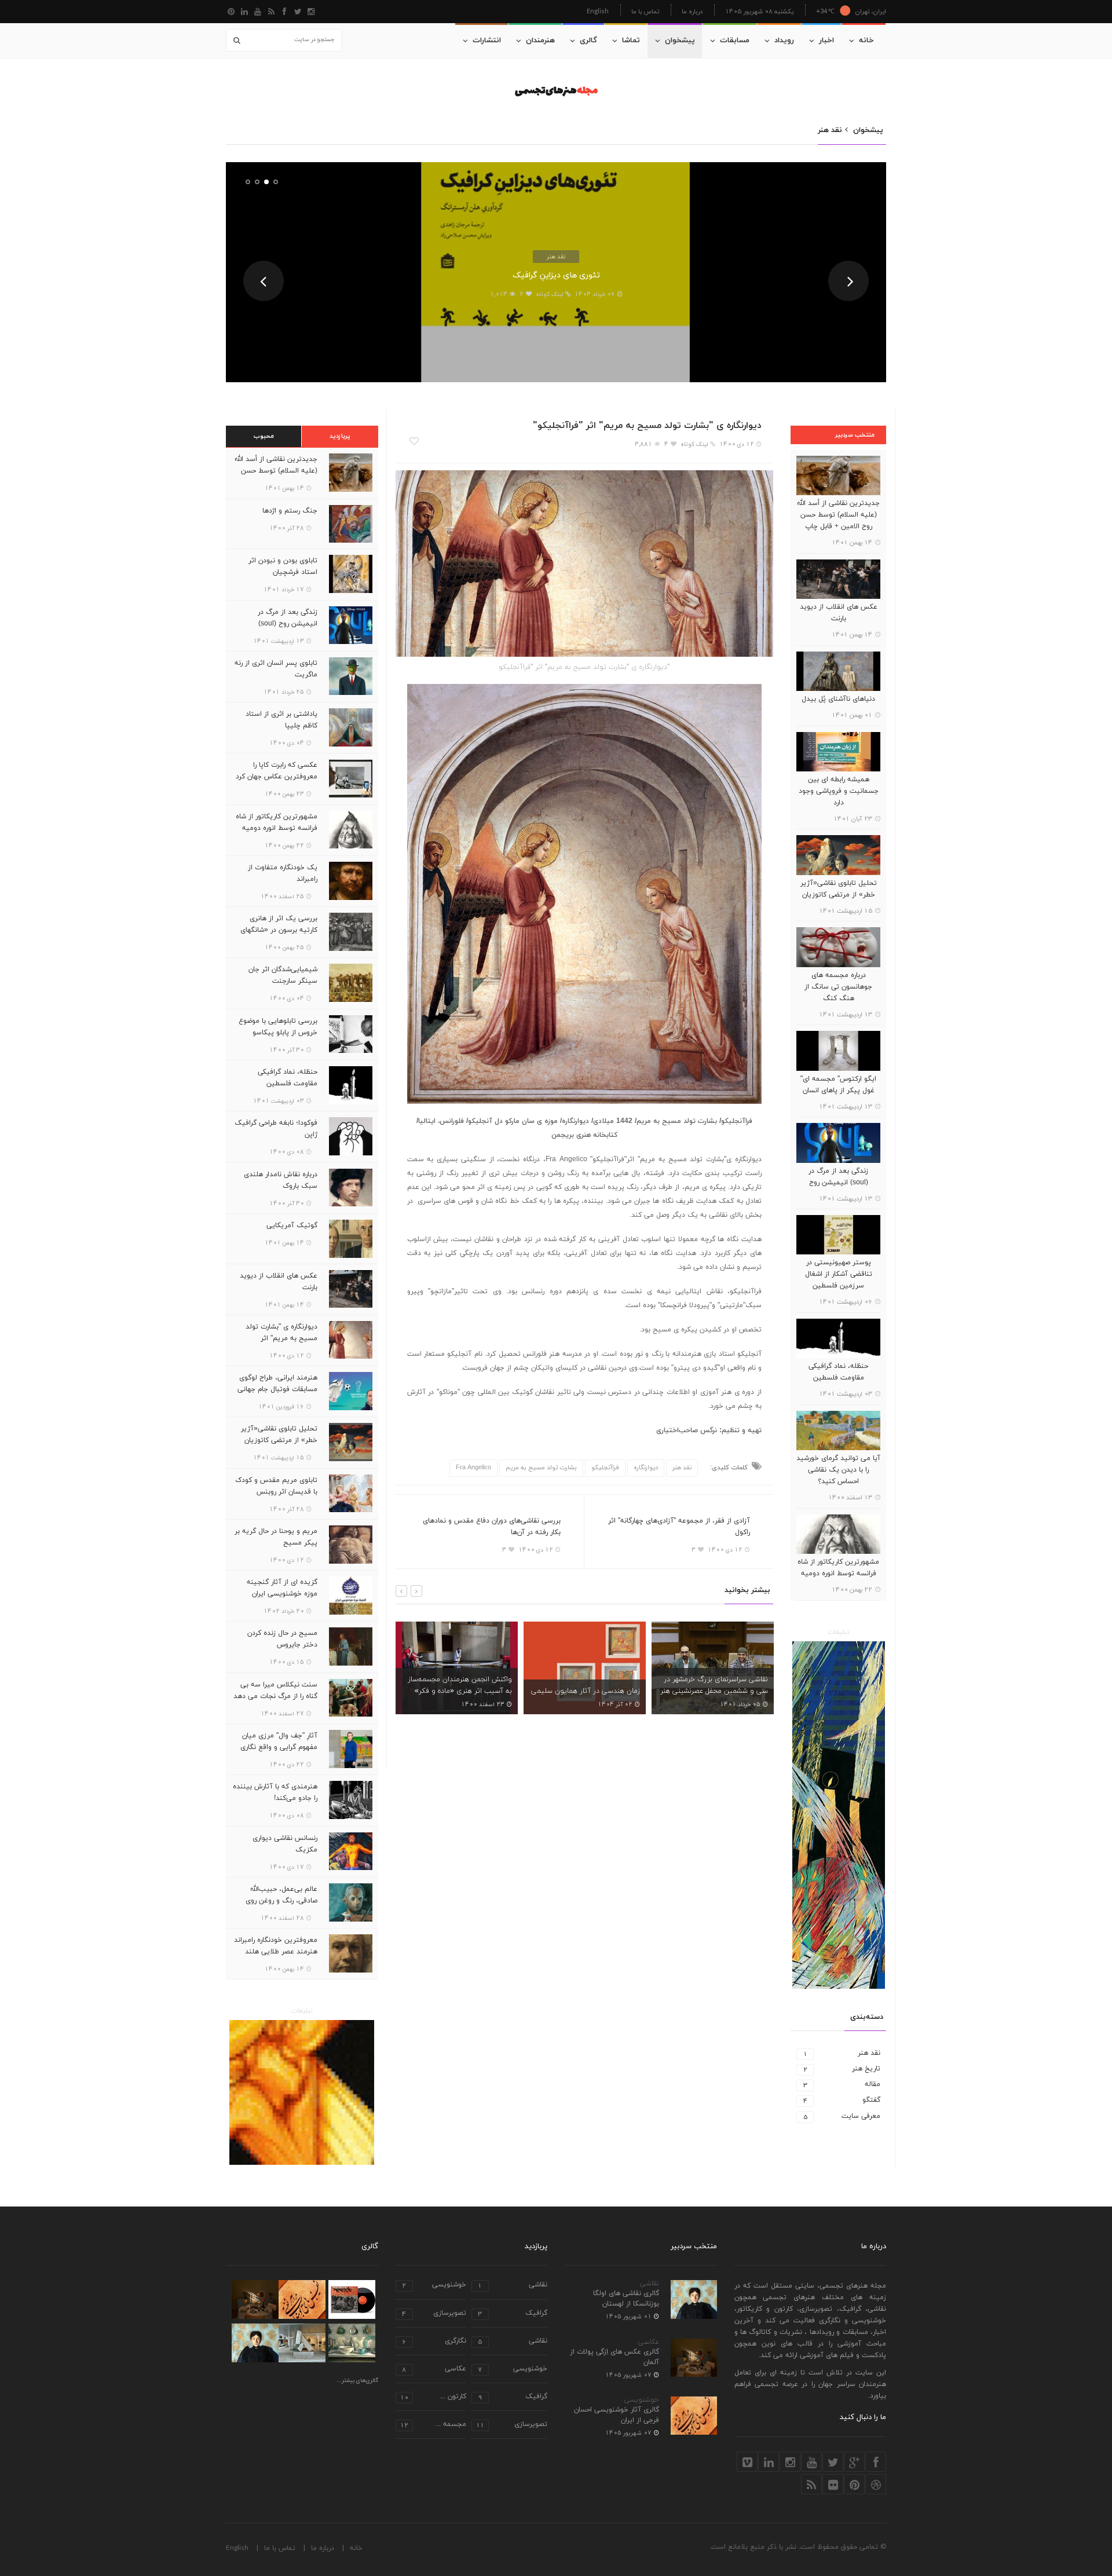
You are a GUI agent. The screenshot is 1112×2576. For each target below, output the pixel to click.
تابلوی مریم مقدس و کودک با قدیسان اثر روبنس (276, 1486)
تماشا (631, 41)
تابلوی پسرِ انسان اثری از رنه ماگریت (276, 669)
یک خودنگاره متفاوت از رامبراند (283, 873)
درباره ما (692, 11)
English (598, 11)
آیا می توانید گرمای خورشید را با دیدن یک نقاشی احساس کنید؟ (838, 1470)
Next (848, 281)
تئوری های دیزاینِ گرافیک (556, 275)
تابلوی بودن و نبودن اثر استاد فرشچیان (283, 566)
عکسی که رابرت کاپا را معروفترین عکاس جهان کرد (277, 771)
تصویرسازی (434, 2314)
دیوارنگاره (646, 1468)
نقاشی (650, 2284)
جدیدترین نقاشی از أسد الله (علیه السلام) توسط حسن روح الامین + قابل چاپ (838, 515)
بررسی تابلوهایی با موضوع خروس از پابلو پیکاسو (278, 1027)
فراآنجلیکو (605, 1468)
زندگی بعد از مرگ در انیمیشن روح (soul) (838, 1177)
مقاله (842, 2085)
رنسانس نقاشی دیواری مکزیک (285, 1844)
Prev (264, 281)
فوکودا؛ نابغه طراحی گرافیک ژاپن (276, 1129)
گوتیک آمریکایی (292, 1225)
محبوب (264, 436)
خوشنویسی (642, 2400)
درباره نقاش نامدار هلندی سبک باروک (281, 1180)
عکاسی (649, 2342)
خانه (866, 41)
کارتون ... (433, 2397)
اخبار (826, 41)
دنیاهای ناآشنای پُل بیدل (838, 699)
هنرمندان (540, 41)
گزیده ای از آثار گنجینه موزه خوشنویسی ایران (282, 1588)
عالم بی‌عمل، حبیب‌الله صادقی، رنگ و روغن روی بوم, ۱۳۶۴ (281, 1901)
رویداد (784, 41)
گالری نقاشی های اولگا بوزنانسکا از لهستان (626, 2299)
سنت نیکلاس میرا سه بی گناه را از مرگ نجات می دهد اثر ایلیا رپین (275, 1696)
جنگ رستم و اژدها (290, 511)
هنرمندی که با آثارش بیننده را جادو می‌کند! (275, 1792)
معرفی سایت (842, 2116)
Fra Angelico (473, 1468)
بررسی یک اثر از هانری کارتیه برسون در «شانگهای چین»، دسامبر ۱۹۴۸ (279, 930)
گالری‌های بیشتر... (357, 2381)
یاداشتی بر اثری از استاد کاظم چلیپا (281, 720)
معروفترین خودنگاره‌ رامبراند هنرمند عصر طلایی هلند (276, 1946)
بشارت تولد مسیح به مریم (541, 1468)
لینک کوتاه (549, 294)
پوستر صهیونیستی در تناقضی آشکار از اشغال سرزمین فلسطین (839, 1274)
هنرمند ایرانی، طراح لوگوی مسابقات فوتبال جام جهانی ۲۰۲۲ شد (277, 1389)
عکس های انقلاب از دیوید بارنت (839, 613)
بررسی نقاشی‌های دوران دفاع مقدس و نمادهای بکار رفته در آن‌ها (492, 1527)
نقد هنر (556, 256)
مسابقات (735, 41)
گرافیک (513, 2314)
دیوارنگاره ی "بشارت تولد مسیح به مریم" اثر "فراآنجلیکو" (281, 1338)
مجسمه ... (433, 2425)
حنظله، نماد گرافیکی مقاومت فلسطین (838, 1372)
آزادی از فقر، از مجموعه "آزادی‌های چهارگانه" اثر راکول (679, 1527)
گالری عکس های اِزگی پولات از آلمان (614, 2357)
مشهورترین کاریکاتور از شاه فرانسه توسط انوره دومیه (838, 1568)
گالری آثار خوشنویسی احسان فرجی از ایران (617, 2415)
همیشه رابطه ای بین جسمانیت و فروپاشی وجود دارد (839, 791)
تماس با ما (645, 11)
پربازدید (340, 436)
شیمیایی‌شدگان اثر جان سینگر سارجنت (283, 975)
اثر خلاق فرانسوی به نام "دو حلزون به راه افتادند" (716, 1685)
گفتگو (842, 2100)
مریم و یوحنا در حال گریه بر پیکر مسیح (276, 1537)
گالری (588, 41)
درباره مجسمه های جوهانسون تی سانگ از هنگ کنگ (838, 987)
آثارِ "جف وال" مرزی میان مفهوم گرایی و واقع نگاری (279, 1741)
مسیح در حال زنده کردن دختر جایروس (282, 1639)
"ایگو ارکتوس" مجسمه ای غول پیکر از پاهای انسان (838, 1085)
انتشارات (487, 41)
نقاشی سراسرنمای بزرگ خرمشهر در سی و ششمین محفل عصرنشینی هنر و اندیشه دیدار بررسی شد (586, 1691)
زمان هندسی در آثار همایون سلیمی (458, 1691)
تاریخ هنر (842, 2069)
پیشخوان (680, 41)
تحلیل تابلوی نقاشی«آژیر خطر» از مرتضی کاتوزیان (839, 889)
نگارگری (434, 2342)
